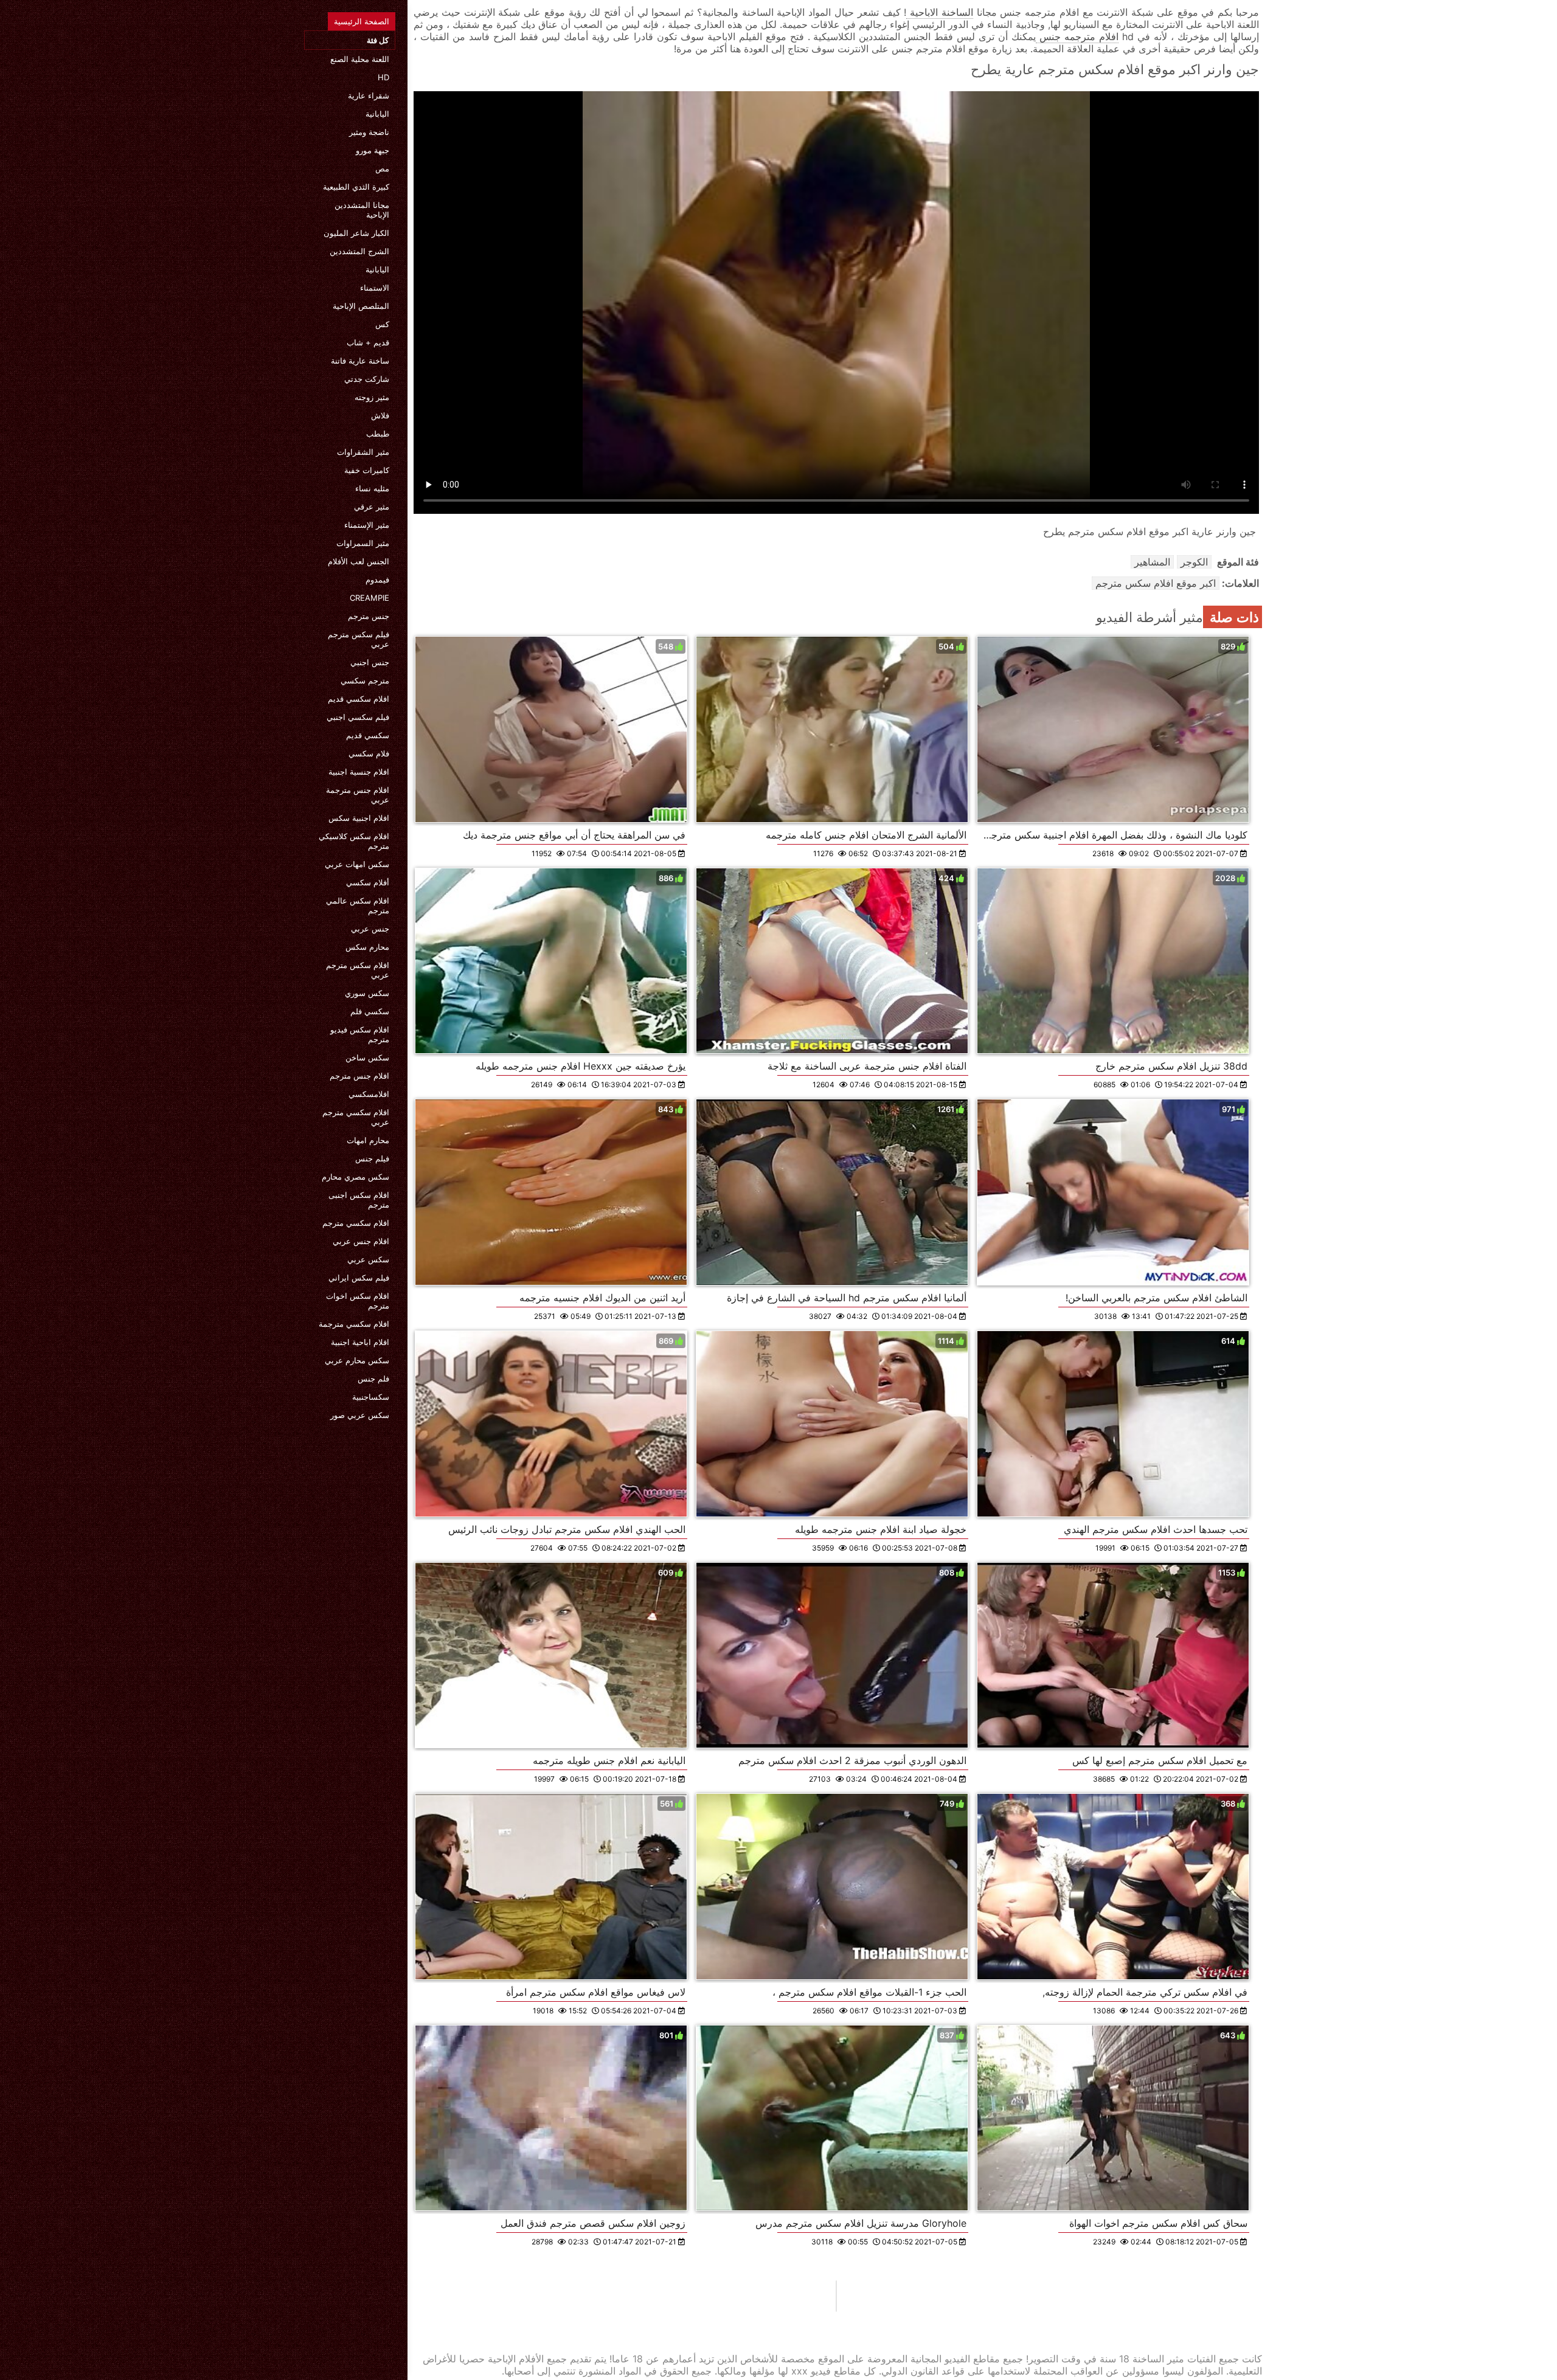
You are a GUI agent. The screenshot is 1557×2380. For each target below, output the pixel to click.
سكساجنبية (371, 1397)
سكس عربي (368, 1259)
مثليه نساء (372, 488)
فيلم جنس (372, 1158)
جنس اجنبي (370, 662)
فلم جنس (373, 1379)
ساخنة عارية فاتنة (360, 361)
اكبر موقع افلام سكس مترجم (1156, 583)
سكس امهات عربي (357, 864)
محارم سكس (367, 947)
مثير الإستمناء (367, 525)
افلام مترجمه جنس (1077, 36)
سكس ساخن (367, 1057)
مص (382, 168)
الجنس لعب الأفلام (359, 561)
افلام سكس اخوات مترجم (358, 1301)
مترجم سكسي (365, 680)
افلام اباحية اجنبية (360, 1342)
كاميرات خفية (367, 470)
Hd (383, 77)
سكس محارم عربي (357, 1360)
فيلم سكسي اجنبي (358, 717)
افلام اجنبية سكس (359, 818)
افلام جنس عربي (361, 1241)
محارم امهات (368, 1140)
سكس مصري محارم (355, 1177)
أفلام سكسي (368, 882)
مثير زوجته (372, 397)
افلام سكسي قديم (359, 699)
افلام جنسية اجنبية (359, 772)
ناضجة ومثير (369, 132)
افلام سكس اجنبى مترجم (359, 1200)
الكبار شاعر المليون (356, 233)
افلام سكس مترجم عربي (358, 970)
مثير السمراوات (363, 543)
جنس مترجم (369, 616)
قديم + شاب (368, 342)
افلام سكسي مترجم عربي (356, 1117)
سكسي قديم (368, 735)
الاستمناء (375, 288)
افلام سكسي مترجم (356, 1223)
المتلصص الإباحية (361, 306)
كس (382, 324)
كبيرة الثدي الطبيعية (356, 187)
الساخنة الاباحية (940, 12)
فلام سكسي (369, 753)
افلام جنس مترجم (359, 1076)
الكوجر (1194, 562)
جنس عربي (370, 929)
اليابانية (377, 114)
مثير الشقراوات (363, 452)
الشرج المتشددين (359, 251)
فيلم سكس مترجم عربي (359, 639)
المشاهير (1152, 562)
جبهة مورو (373, 150)
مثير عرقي (372, 507)
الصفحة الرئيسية (362, 21)
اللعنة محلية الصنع (360, 59)
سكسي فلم (370, 1011)
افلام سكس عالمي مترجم (358, 905)
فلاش (380, 415)
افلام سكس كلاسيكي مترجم (354, 841)
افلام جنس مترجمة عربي (358, 795)
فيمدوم (377, 579)
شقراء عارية (369, 95)
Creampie (369, 598)
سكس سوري (367, 993)
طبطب (378, 434)
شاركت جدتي (367, 379)
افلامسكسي (369, 1094)
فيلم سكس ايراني (359, 1278)
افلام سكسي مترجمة (354, 1324)
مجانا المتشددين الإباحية (362, 210)
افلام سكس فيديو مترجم (360, 1034)
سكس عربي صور (360, 1415)
